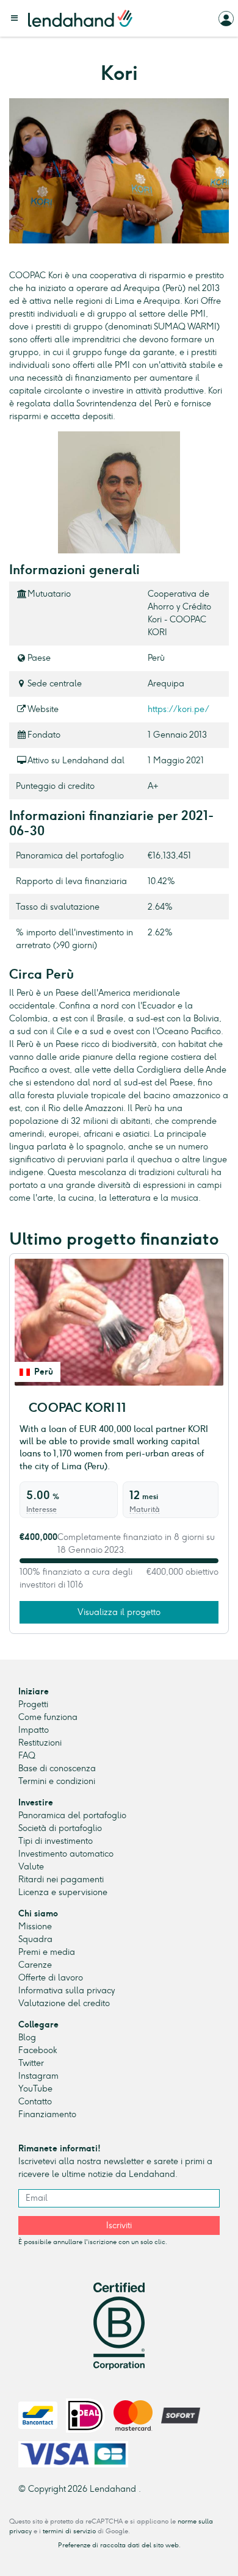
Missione (35, 1927)
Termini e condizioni (57, 1781)
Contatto (35, 2102)
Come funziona (48, 1717)
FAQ (27, 1756)
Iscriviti (119, 2225)
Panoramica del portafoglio (72, 1815)
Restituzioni (40, 1743)
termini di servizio (69, 2531)
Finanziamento (47, 2114)
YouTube (35, 2089)
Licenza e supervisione (63, 1892)
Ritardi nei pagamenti (61, 1880)
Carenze (35, 1965)
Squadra (35, 1939)
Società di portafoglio (60, 1828)
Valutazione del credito (64, 2003)
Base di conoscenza (57, 1768)
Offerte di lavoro (51, 1978)
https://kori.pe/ (179, 709)
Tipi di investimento (56, 1841)
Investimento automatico (66, 1854)
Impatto (34, 1730)
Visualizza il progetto (119, 1612)
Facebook (38, 2050)
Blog (27, 2038)
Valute (31, 1867)
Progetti (33, 1704)
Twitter (31, 2063)
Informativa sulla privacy (67, 1991)
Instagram (38, 2076)
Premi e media (47, 1952)
